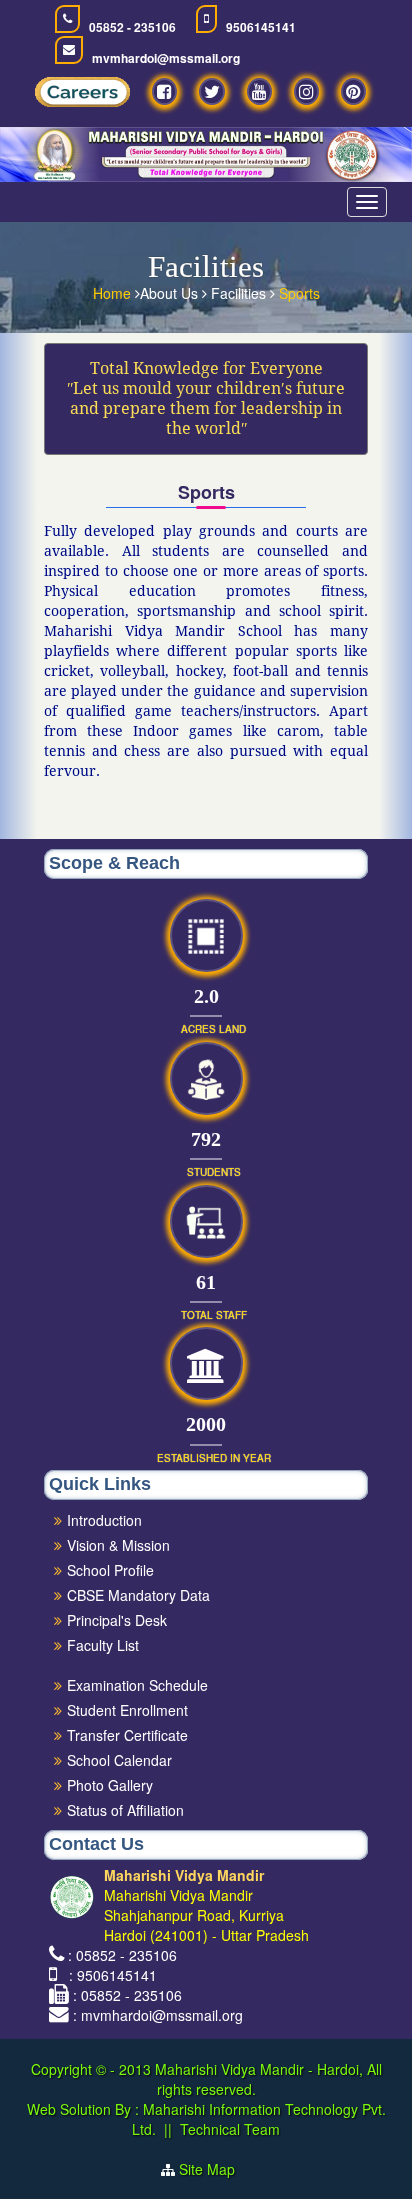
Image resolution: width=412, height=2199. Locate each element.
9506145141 (261, 27)
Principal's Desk (117, 1620)
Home (114, 293)
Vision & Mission (118, 1545)
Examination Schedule (137, 1685)
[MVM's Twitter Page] (212, 91)
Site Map (215, 2169)
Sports (299, 293)
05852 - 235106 (132, 27)
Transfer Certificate (127, 1735)
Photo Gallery (110, 1785)
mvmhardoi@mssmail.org (166, 58)
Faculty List (103, 1645)
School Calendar (119, 1760)
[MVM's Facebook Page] (164, 91)
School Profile (110, 1570)
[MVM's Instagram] (306, 91)
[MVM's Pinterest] (353, 91)
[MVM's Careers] (82, 97)
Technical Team (230, 2129)
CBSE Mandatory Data (138, 1595)
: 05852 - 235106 (122, 1955)
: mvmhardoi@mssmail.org (158, 2015)
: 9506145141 (109, 1975)
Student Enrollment (127, 1710)
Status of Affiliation (125, 1810)
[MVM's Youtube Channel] (259, 91)
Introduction (104, 1520)
